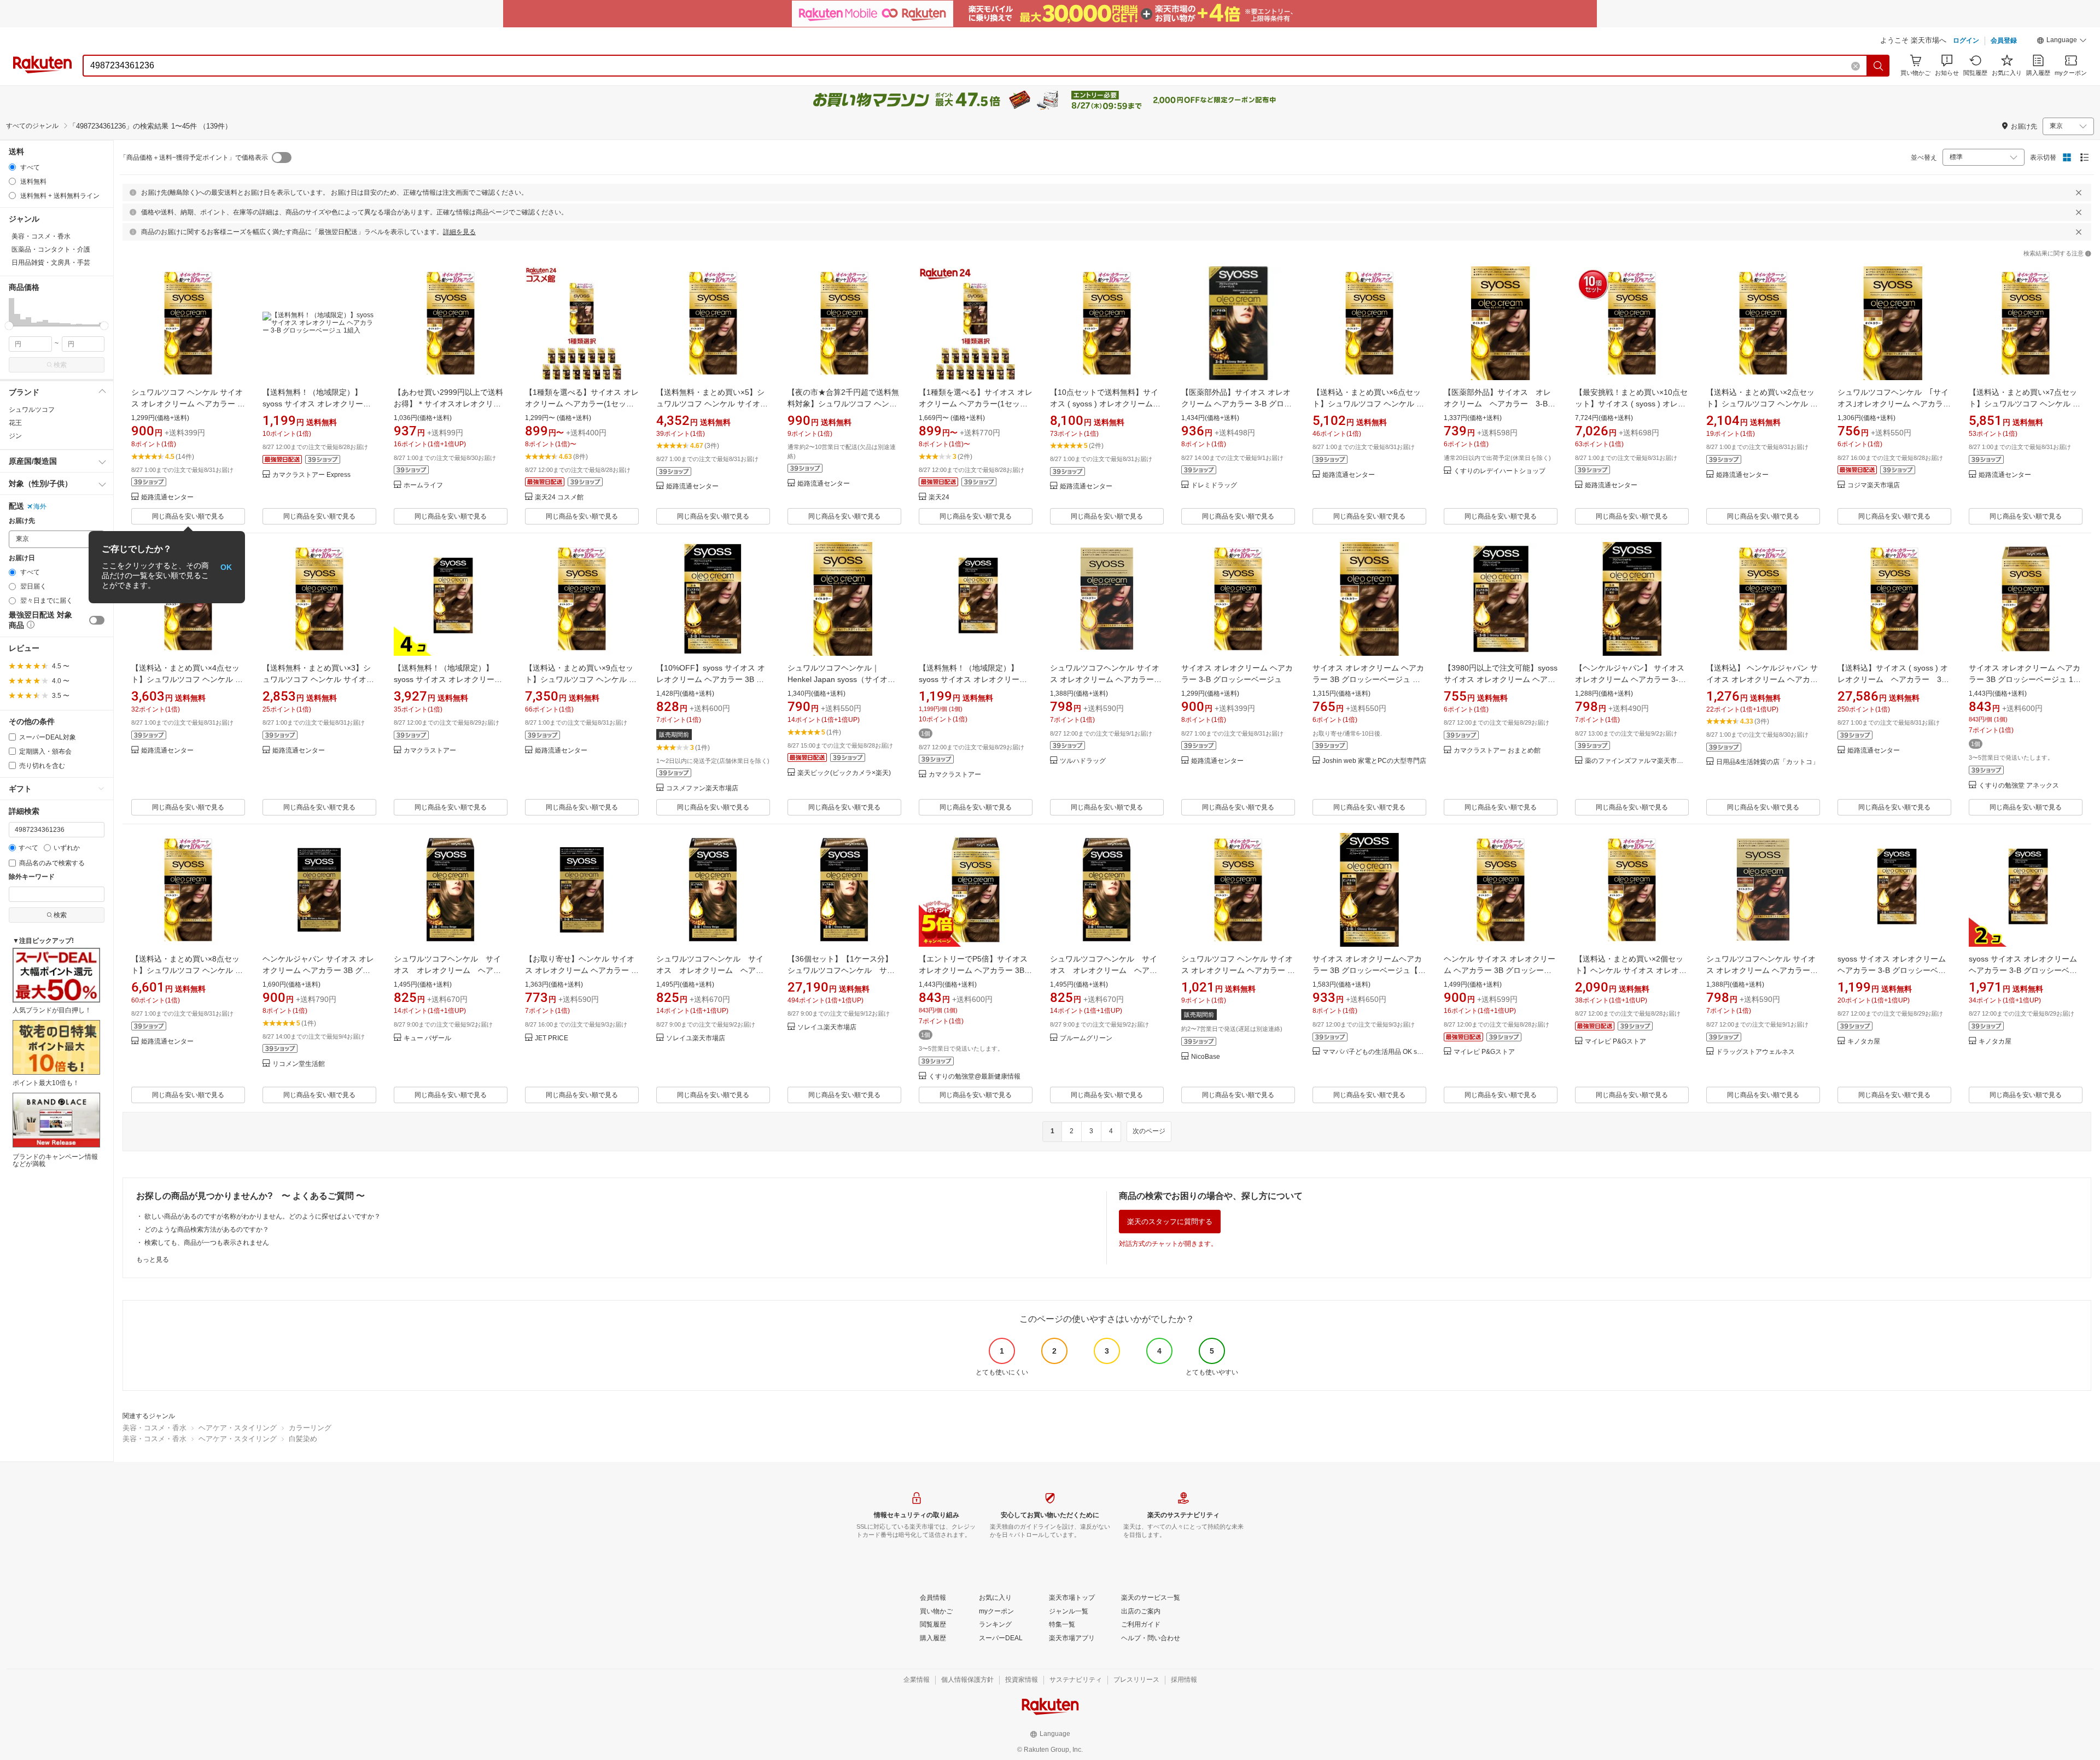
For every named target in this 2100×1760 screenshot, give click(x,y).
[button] (2062, 42)
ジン (15, 436)
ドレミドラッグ (1214, 485)
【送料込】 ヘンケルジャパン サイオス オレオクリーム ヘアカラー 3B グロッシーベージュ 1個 (1762, 679)
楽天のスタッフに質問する (1170, 1222)
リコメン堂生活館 (299, 1064)
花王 (15, 423)
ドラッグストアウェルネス (1755, 1052)
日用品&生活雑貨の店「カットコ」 (1767, 762)
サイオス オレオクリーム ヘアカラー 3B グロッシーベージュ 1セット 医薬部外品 (2025, 679)
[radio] (12, 167)
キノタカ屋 (1864, 1042)
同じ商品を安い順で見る (188, 516)
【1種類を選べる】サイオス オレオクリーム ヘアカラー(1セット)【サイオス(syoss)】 (582, 404)
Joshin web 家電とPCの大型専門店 (1374, 761)
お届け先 (22, 521)
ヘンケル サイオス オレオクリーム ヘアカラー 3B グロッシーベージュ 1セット (1500, 970)
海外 (40, 506)
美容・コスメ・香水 (154, 1428)
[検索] (1879, 66)
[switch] (97, 620)
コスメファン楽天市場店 (702, 788)
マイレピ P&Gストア (1484, 1052)
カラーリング (310, 1428)
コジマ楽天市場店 (1874, 485)
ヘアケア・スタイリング (238, 1428)
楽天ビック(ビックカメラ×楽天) (844, 773)
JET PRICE (552, 1038)
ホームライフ (423, 485)
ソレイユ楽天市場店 (696, 1038)
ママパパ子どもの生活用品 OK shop (1374, 1052)
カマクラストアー (430, 751)
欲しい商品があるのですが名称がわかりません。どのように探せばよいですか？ (262, 1216)
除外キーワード (32, 877)
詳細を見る (459, 232)
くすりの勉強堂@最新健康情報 (975, 1077)
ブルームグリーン (1086, 1038)
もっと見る (153, 1260)
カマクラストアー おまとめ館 (1497, 751)
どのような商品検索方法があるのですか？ (207, 1229)
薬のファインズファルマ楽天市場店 (1637, 761)
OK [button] (226, 567)
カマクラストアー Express (311, 475)
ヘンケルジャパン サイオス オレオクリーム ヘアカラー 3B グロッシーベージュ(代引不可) (318, 970)
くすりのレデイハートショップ (1500, 471)
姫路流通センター (167, 497)
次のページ (1149, 1131)
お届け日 (22, 558)
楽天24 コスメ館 (559, 497)
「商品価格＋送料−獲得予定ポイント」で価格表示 (194, 158)
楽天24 (939, 497)
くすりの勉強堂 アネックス (2019, 786)
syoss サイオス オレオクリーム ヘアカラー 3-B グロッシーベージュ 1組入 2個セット (2023, 970)
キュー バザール (427, 1038)
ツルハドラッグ (1083, 761)
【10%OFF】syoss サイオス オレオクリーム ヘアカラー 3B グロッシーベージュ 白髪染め (711, 679)
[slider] (9, 326)
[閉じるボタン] (2079, 193)
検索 (60, 365)
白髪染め (303, 1439)
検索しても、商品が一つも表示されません (207, 1243)
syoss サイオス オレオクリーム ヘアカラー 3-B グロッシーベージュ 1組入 (1892, 970)
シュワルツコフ (32, 410)
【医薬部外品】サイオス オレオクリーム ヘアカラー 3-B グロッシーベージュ (1500, 404)
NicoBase (1206, 1057)
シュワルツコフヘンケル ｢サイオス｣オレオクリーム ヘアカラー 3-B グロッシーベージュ (1894, 404)
